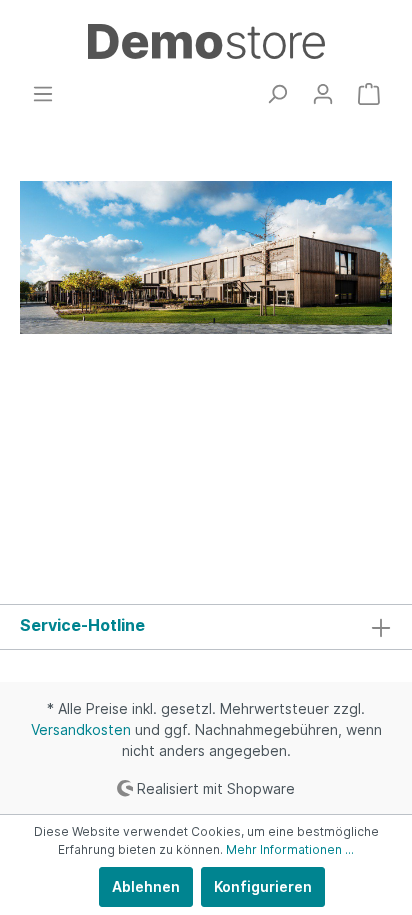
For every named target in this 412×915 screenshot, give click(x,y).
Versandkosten (81, 729)
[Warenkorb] (369, 94)
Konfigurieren (263, 886)
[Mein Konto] (323, 94)
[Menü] (43, 94)
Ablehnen (146, 886)
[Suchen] (277, 94)
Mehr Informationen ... (290, 849)
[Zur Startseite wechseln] (206, 41)
